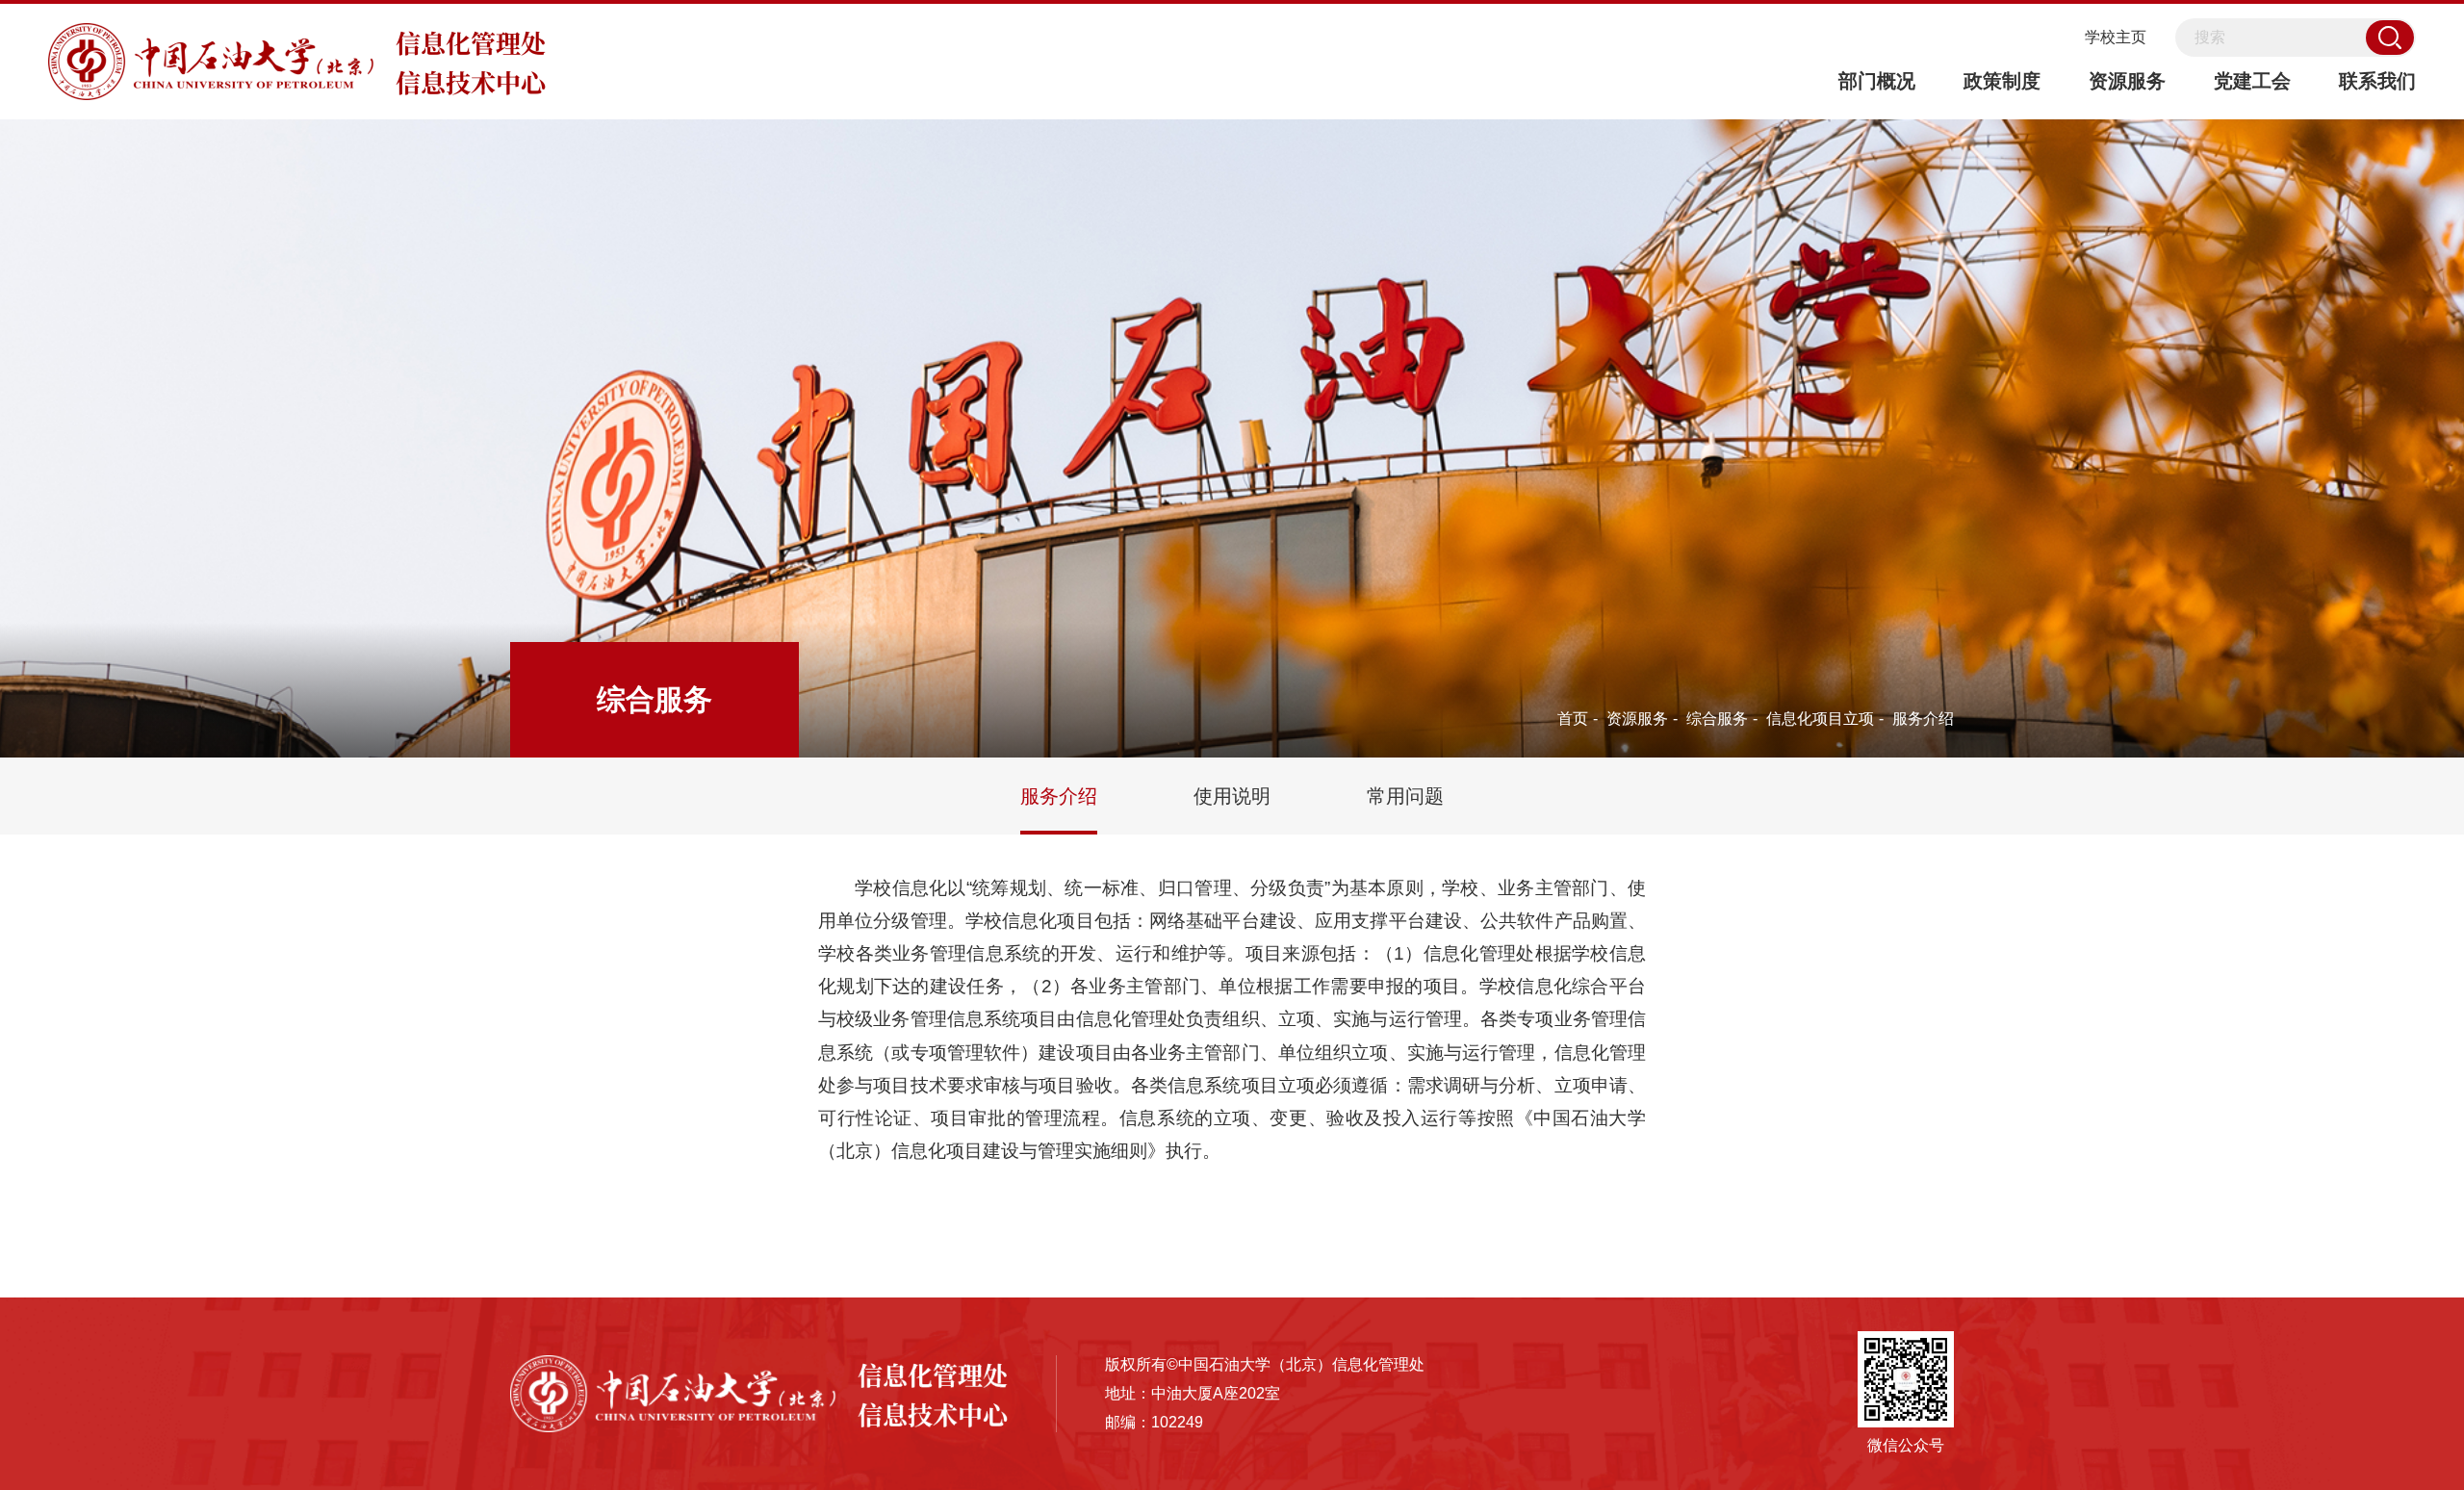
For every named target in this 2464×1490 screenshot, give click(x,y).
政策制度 (2002, 81)
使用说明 (1232, 796)
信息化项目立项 (1820, 719)
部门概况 (1877, 81)
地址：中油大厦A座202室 (1193, 1393)
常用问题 (1405, 796)
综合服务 (1717, 719)
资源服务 (2127, 81)
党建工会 (2252, 81)
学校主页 (2116, 37)
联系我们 (2377, 81)
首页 (1573, 719)
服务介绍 (1923, 719)
